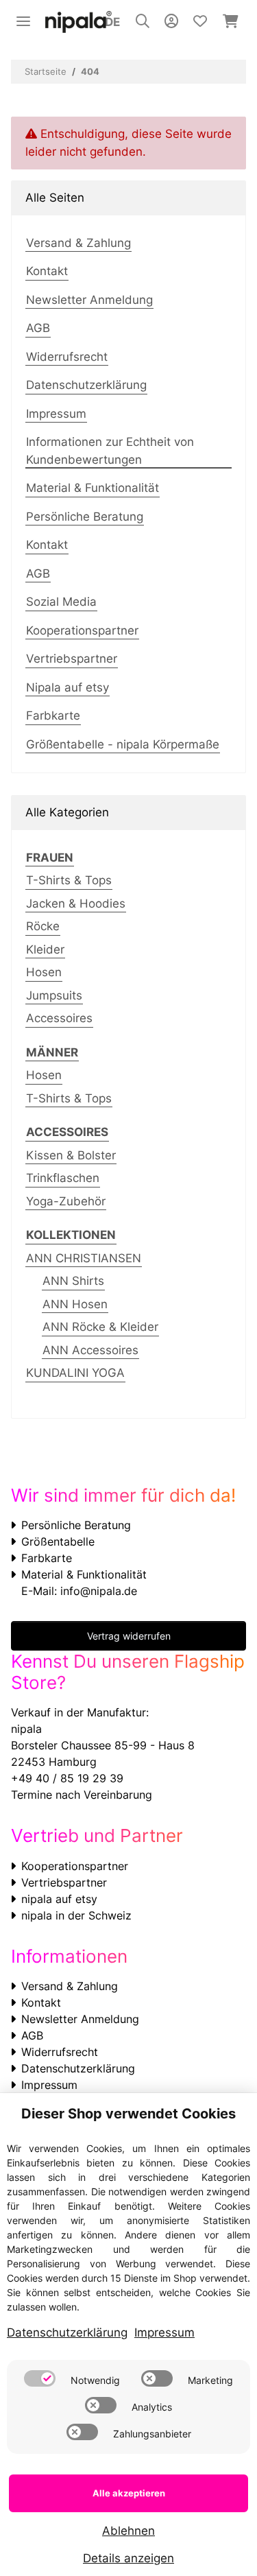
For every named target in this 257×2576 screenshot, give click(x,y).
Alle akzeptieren (129, 2493)
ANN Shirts (73, 1281)
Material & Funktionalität (93, 488)
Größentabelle (58, 1541)
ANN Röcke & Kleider (100, 1327)
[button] (143, 22)
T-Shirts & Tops (69, 880)
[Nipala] (79, 22)
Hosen (44, 972)
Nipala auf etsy (68, 687)
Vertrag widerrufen (129, 1636)
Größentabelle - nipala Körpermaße (123, 744)
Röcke (43, 926)
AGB (38, 328)
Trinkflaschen (63, 1178)
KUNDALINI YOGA (75, 1373)
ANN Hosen (75, 1304)
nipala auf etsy (59, 1899)
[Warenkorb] (231, 22)
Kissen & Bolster (71, 1155)
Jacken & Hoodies (76, 903)
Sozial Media (61, 602)
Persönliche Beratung (85, 517)
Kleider (45, 949)
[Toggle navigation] (23, 15)
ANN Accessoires (90, 1350)
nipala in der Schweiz (76, 1915)
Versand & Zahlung (78, 243)
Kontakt (47, 271)
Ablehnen (128, 2531)
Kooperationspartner (82, 630)
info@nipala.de (99, 1591)
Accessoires (59, 1018)
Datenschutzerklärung (86, 385)
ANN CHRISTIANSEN (84, 1258)
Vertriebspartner (72, 659)
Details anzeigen (128, 2558)
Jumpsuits (54, 995)
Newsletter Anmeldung (89, 300)
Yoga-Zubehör (66, 1201)
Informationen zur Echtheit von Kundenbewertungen (110, 451)
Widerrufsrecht (67, 357)
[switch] (40, 2378)
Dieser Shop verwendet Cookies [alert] (128, 2114)
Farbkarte (53, 716)
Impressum (56, 414)
